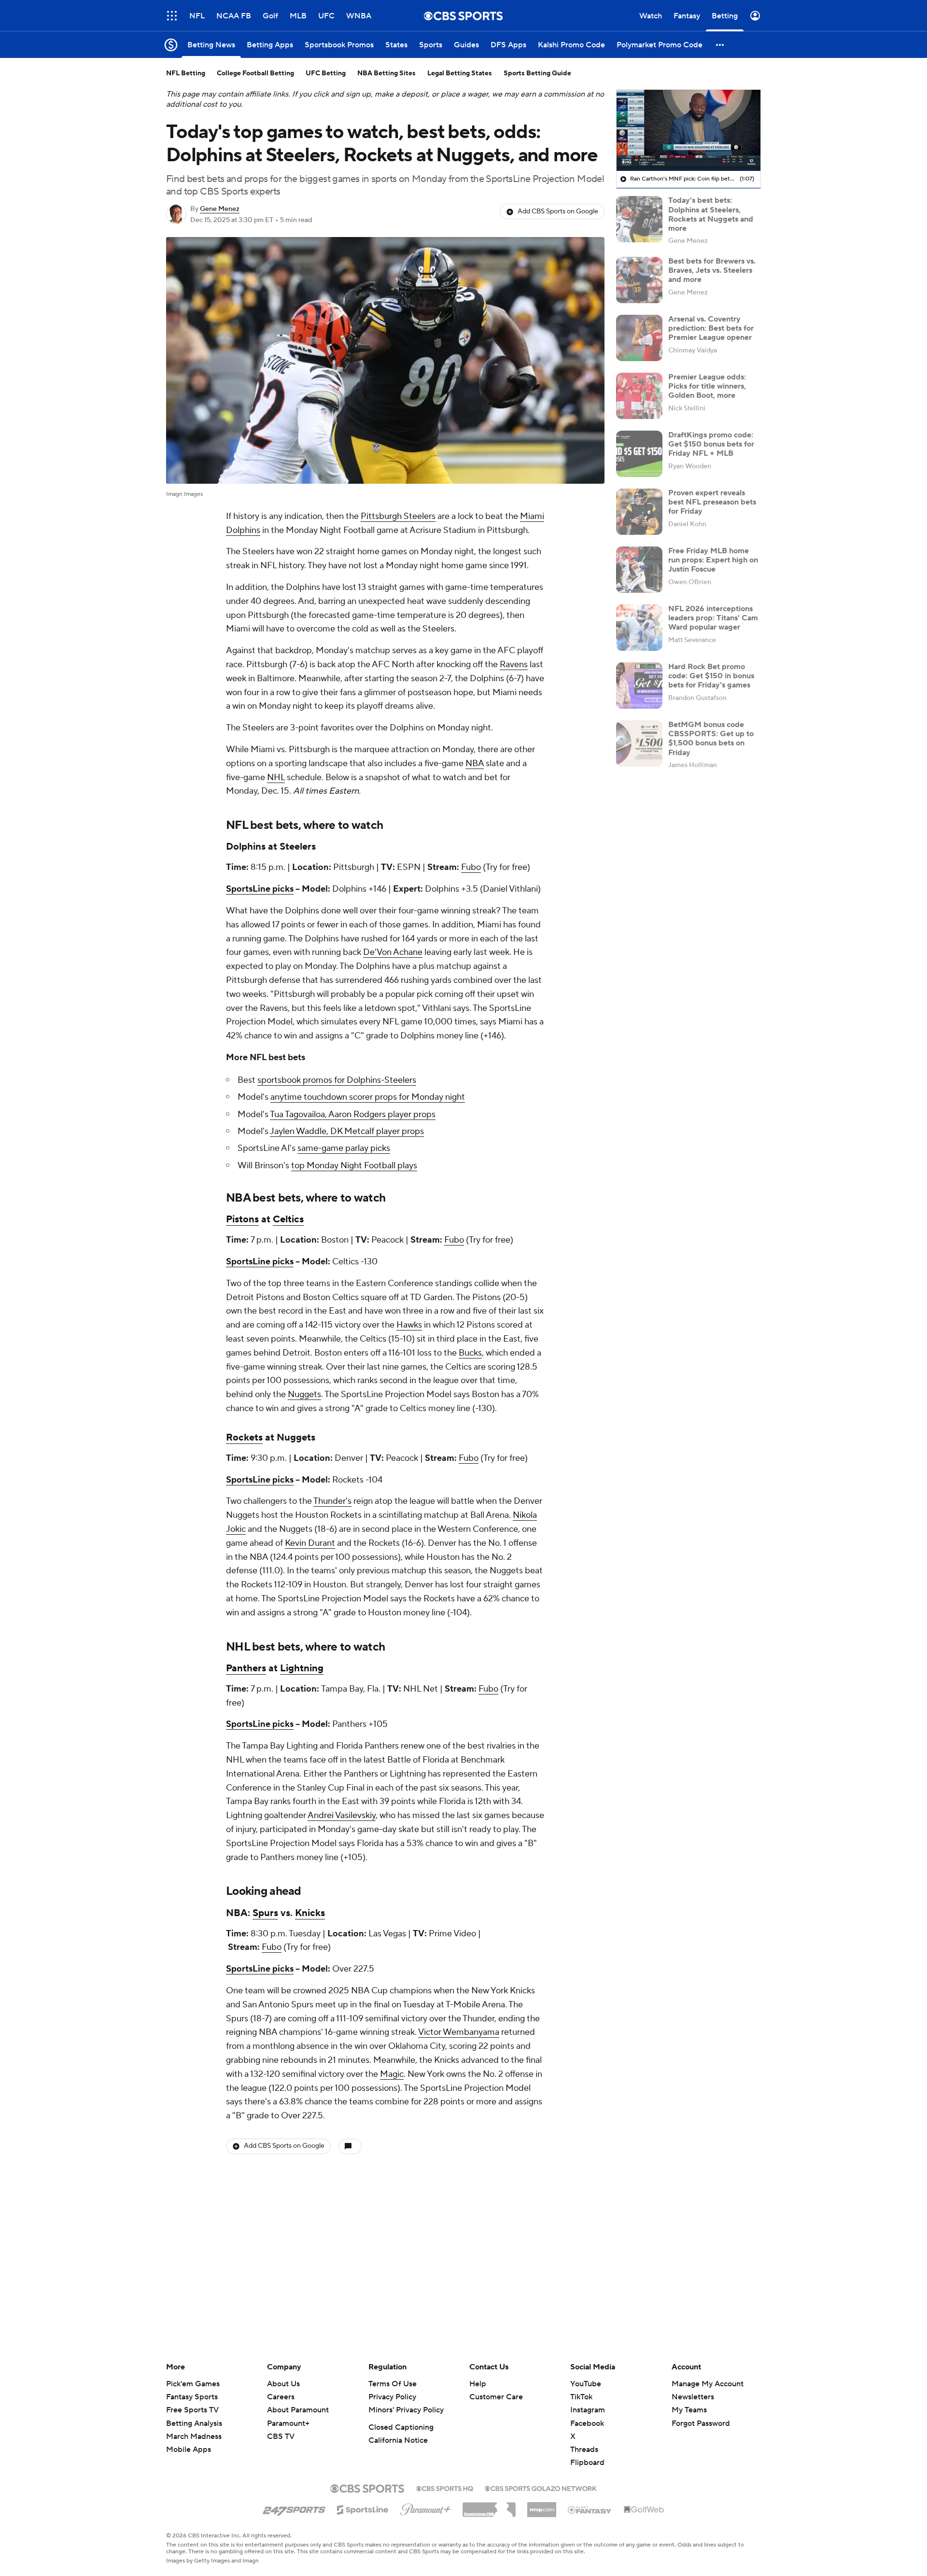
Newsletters (693, 2397)
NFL (237, 825)
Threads (584, 2450)
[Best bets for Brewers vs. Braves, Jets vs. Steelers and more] (639, 280)
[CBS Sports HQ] (445, 2488)
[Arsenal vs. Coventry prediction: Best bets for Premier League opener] (639, 338)
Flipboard (587, 2463)
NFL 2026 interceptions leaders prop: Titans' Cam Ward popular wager (713, 618)
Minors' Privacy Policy (406, 2410)
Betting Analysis (194, 2423)
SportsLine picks (260, 889)
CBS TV (281, 2436)
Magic (392, 2074)
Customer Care (496, 2397)
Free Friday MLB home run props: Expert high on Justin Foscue (713, 560)
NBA (475, 763)
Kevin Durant (310, 1543)
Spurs (265, 1913)
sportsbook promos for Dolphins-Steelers (337, 1080)
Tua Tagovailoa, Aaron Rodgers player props (353, 1114)
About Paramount (298, 2410)
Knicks (310, 1913)
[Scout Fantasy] (590, 2509)
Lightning (302, 1668)
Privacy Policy (392, 2397)
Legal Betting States (460, 73)
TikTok (581, 2397)
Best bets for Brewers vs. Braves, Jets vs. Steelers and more (712, 270)
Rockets (244, 1438)
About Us (283, 2384)
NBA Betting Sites (386, 73)
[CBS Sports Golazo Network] (541, 2488)
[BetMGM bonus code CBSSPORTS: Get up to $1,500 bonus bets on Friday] (639, 743)
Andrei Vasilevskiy (342, 1815)
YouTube (586, 2384)
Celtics (288, 1219)
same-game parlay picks (344, 1148)
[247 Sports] (294, 2508)
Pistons (242, 1219)
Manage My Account (708, 2384)
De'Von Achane (393, 952)
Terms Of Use (393, 2384)
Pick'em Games (193, 2384)
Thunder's (332, 1501)
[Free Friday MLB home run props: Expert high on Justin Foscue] (639, 570)
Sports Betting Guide (537, 73)
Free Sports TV (192, 2410)
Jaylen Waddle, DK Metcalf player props (347, 1131)
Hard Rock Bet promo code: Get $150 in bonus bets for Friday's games (711, 676)
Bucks (470, 1353)
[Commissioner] (489, 2506)
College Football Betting (255, 73)
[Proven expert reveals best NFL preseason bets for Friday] (639, 512)
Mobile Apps (189, 2450)
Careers (281, 2397)
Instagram (588, 2410)
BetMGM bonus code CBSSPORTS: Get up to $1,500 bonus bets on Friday (711, 739)
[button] (172, 16)
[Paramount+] (426, 2507)
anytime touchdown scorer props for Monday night (368, 1097)
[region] (688, 130)
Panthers (246, 1668)
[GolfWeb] (644, 2510)
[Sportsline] (363, 2508)
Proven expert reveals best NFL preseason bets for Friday (712, 502)
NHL (276, 777)
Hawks (409, 1325)
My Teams (689, 2410)
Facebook (587, 2423)
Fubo (471, 867)
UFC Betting (326, 73)
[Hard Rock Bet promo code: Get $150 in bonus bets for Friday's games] (639, 686)
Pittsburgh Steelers (398, 516)
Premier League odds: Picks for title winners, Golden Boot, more (707, 386)
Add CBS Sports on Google (558, 211)
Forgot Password (701, 2423)
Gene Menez (220, 209)
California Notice (398, 2440)
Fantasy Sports (192, 2397)
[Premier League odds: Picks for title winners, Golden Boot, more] (639, 396)
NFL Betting (186, 73)
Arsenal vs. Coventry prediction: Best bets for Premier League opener (711, 328)
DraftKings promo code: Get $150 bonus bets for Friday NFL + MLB (711, 444)
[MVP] (542, 2506)
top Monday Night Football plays (354, 1166)
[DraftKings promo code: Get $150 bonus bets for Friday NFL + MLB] (639, 454)
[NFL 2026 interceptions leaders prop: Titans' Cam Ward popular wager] (639, 628)
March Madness (194, 2436)
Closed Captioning (401, 2427)
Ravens (514, 665)
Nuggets (304, 1394)
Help (478, 2384)
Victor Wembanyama (459, 2032)
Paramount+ (288, 2423)
